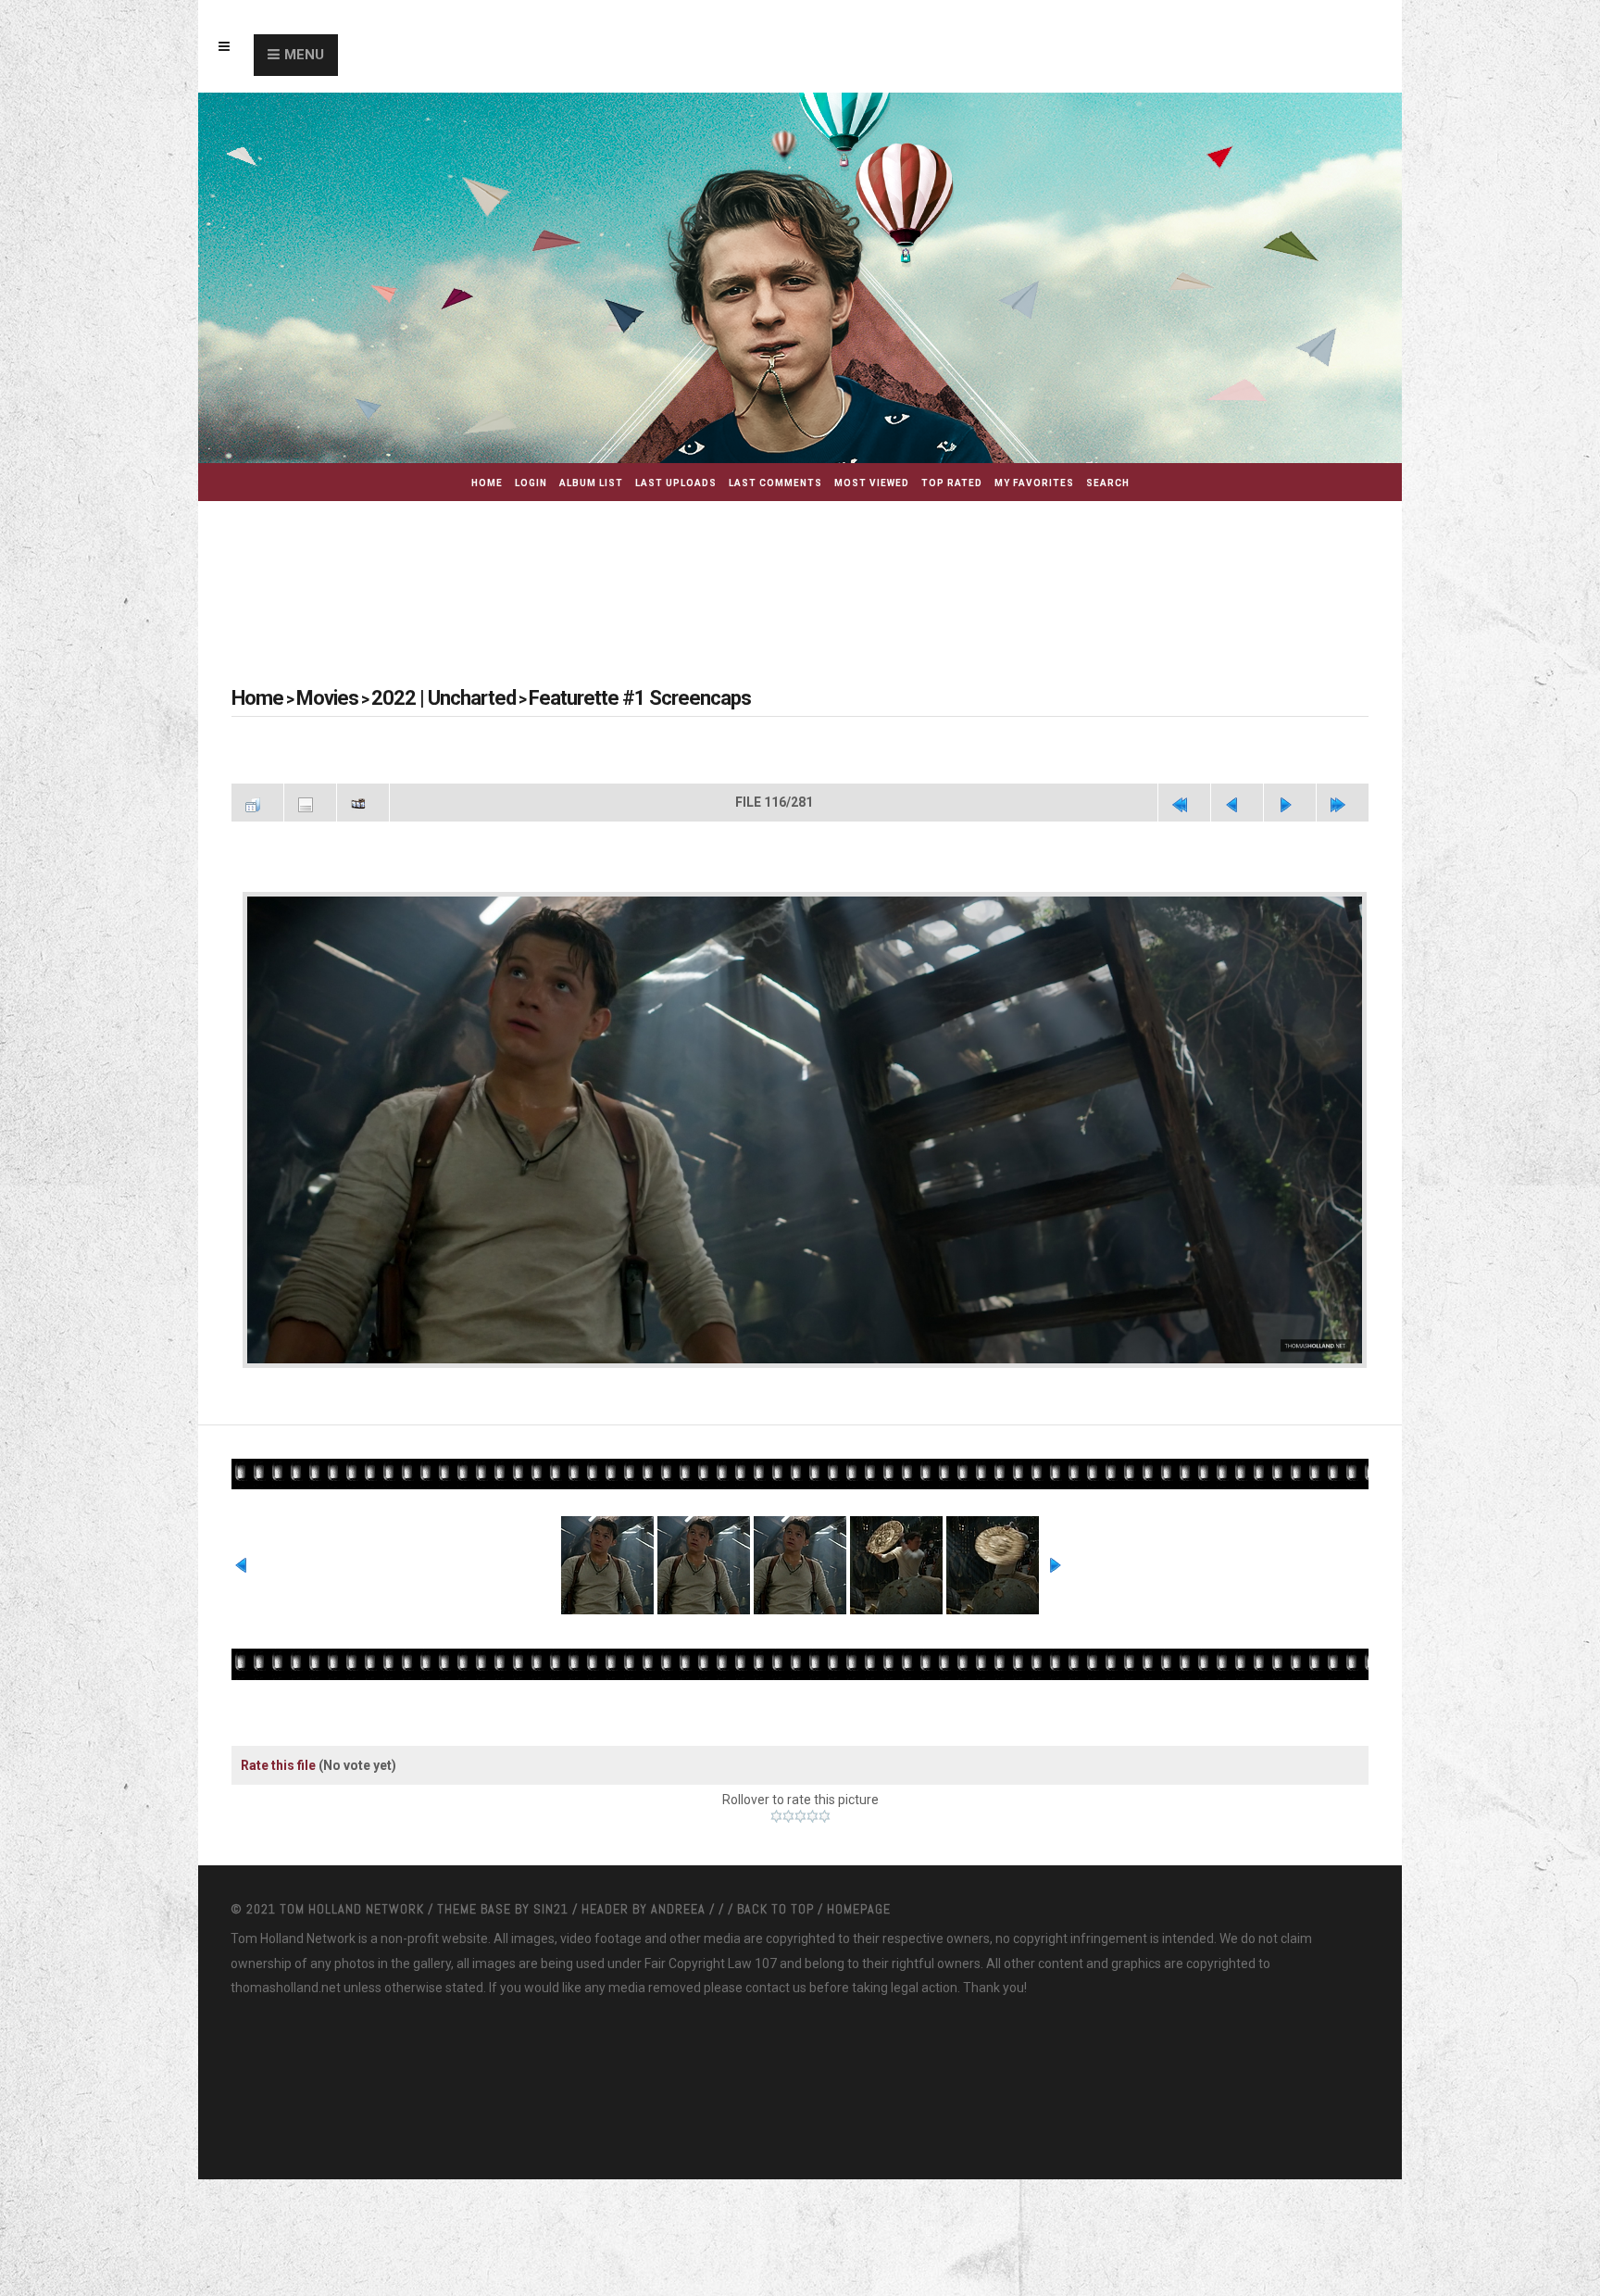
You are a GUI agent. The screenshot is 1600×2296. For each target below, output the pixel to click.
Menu (304, 55)
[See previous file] (1237, 800)
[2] (788, 1813)
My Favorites (1034, 483)
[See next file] (1290, 800)
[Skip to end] (1343, 800)
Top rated (952, 483)
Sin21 (553, 1905)
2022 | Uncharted (407, 698)
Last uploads (676, 483)
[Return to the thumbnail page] (257, 800)
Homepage (859, 1905)
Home (487, 483)
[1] (776, 1813)
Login (531, 483)
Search (1108, 483)
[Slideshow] (363, 800)
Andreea (680, 1905)
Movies (312, 698)
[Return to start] (1184, 800)
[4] (812, 1813)
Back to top (775, 1905)
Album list (591, 483)
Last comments (775, 483)
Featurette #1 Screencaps (567, 698)
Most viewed (872, 483)
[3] (800, 1813)
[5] (825, 1813)
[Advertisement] (800, 571)
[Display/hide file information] (310, 800)
